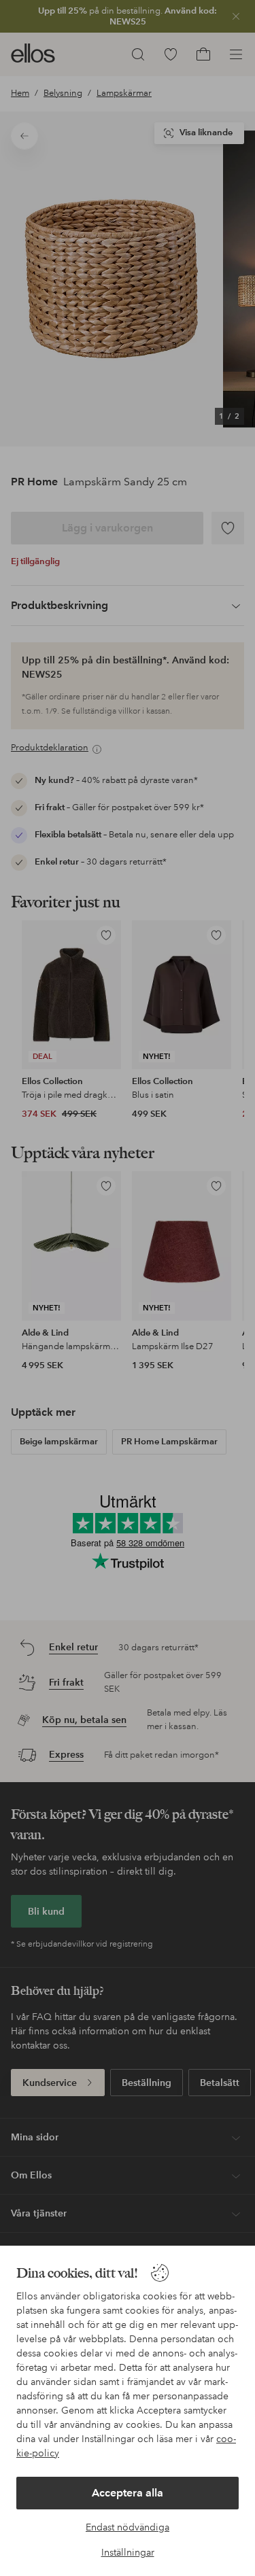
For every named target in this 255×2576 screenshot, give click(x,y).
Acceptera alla (128, 2493)
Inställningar (128, 2552)
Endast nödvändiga (128, 2527)
